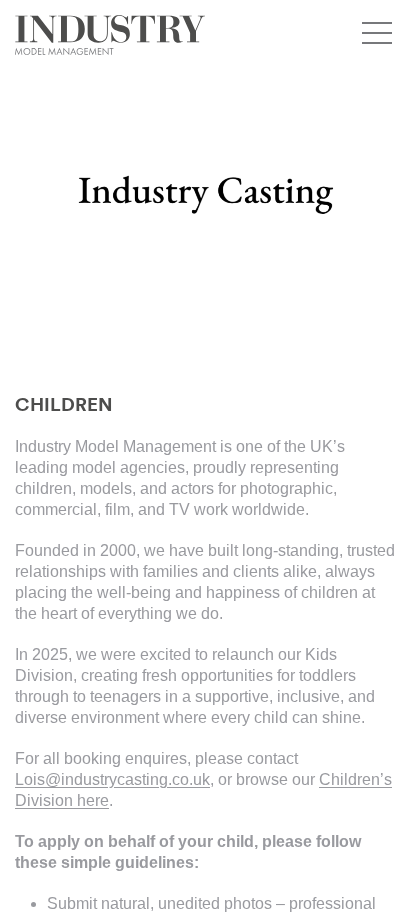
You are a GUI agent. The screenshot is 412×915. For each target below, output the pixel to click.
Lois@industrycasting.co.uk (112, 779)
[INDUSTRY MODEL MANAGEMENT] (110, 35)
